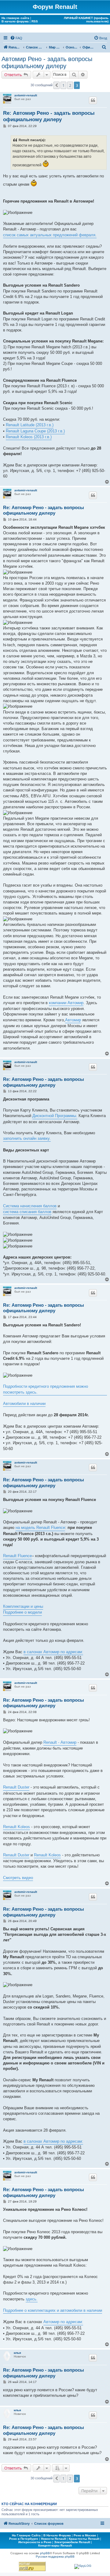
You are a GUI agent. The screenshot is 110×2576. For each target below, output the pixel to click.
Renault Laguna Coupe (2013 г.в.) (35, 431)
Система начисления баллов (30, 1206)
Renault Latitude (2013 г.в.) (30, 425)
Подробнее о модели (22, 1612)
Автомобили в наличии (24, 1404)
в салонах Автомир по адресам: (53, 1652)
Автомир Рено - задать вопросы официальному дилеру (47, 62)
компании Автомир (66, 1003)
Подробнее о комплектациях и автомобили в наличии (53, 2310)
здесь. (32, 2299)
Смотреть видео (18, 1878)
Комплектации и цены (23, 1606)
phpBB (45, 2553)
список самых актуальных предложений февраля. (50, 235)
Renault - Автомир (60, 1742)
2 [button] (70, 85)
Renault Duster (16, 1787)
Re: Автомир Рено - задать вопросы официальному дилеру (49, 116)
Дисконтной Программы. (55, 1116)
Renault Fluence (17, 1556)
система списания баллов (27, 1212)
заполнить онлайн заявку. (27, 1138)
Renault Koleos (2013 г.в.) (29, 437)
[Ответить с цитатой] (93, 100)
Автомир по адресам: (63, 2322)
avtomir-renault (26, 95)
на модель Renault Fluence (40, 1528)
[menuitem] (16, 38)
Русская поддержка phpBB (55, 2557)
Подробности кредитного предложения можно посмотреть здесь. (46, 1389)
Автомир (73, 1020)
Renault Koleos (16, 1827)
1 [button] (63, 85)
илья (17, 2353)
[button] (57, 85)
